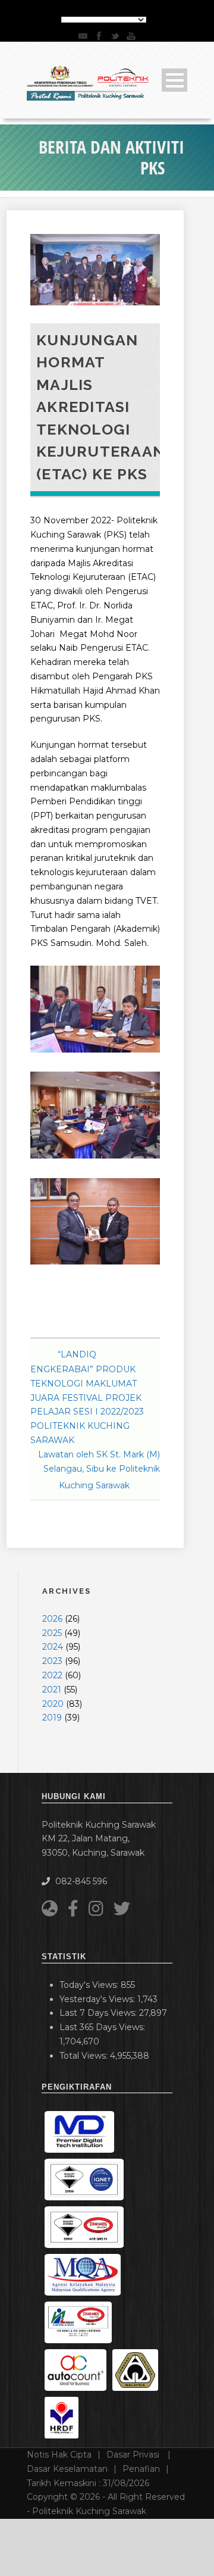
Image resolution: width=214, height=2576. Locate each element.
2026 (52, 1619)
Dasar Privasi (134, 2455)
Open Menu (174, 80)
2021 (52, 1690)
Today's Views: (90, 1985)
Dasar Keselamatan (67, 2469)
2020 (53, 1704)
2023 (52, 1661)
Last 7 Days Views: (99, 2013)
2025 (52, 1633)
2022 (52, 1675)
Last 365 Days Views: (103, 2027)
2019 (52, 1718)
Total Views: (85, 2056)
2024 (53, 1647)
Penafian (141, 2469)
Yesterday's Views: (98, 1999)
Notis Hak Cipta (59, 2455)
